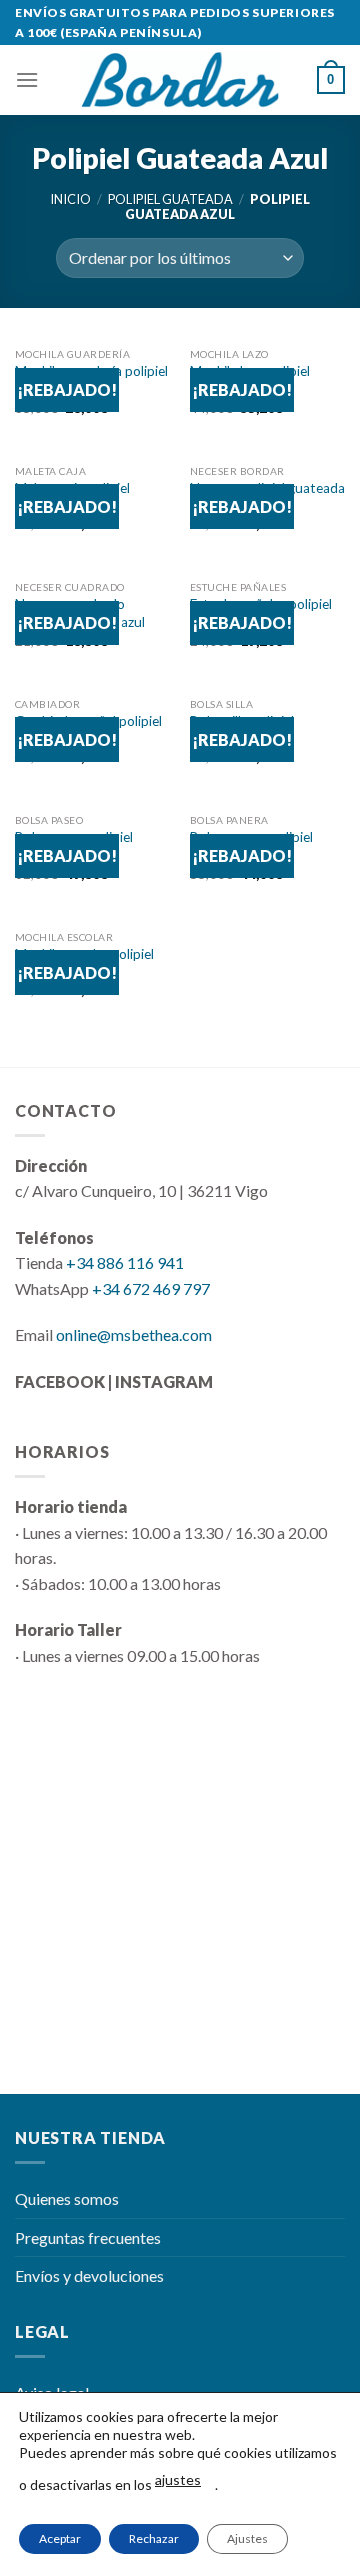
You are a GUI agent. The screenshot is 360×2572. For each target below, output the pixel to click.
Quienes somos (67, 2198)
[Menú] (27, 79)
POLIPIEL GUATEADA (170, 199)
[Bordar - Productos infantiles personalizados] (180, 80)
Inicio (70, 199)
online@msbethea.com (134, 1334)
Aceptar (60, 2538)
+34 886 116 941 (125, 1262)
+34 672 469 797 (151, 1288)
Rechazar (154, 2538)
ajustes (178, 2479)
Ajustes (247, 2538)
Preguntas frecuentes (88, 2237)
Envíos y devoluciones (89, 2275)
